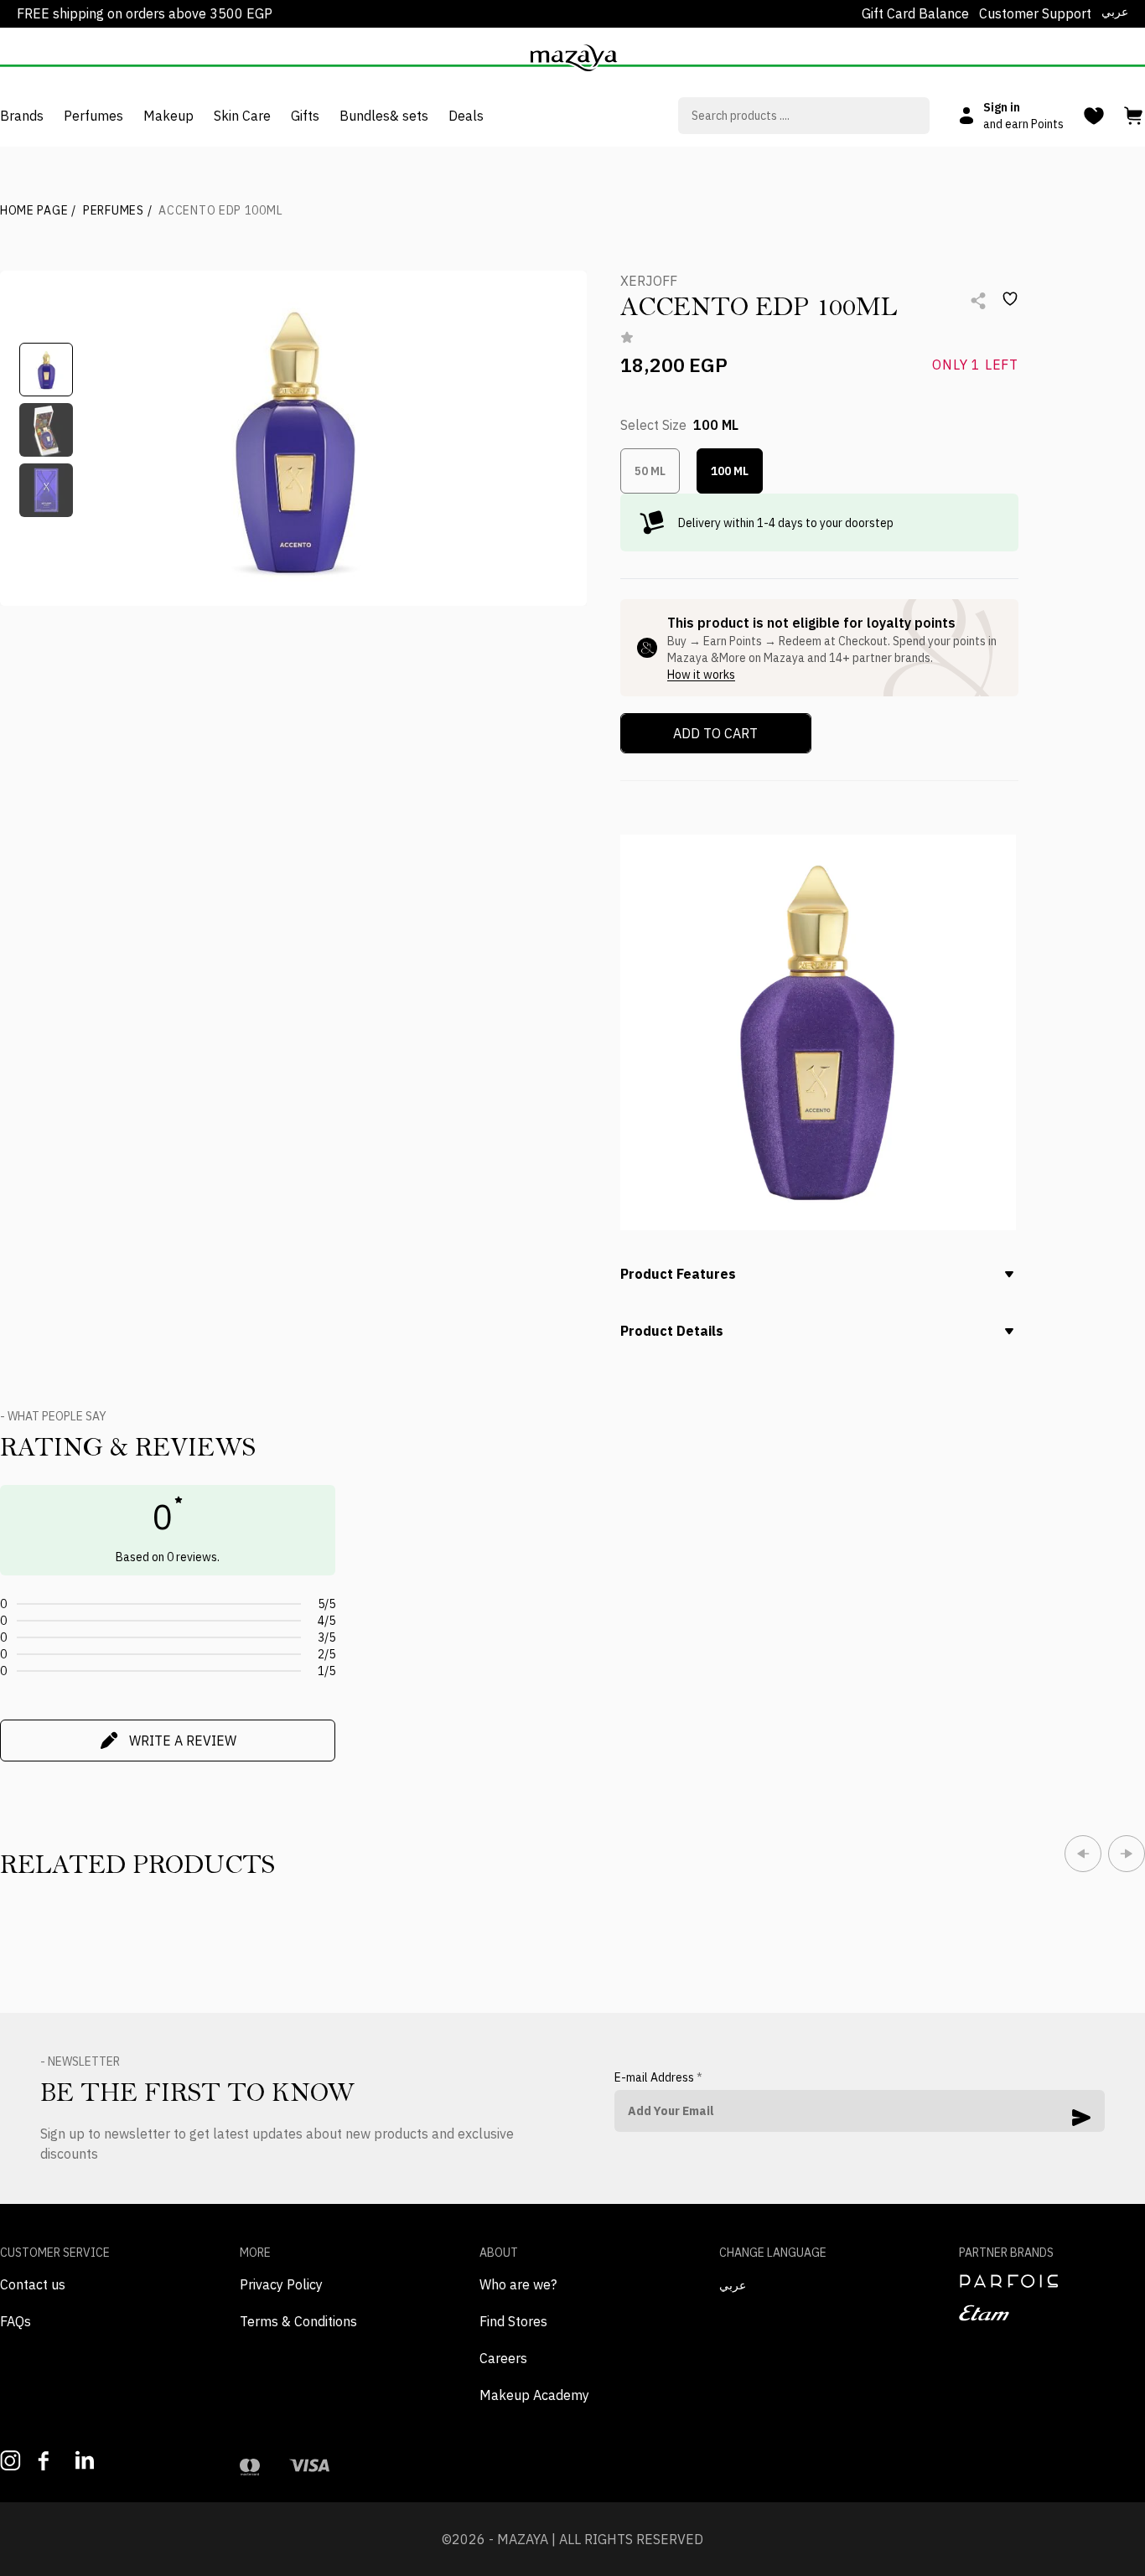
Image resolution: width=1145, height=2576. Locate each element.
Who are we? (518, 2284)
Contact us (33, 2284)
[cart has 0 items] (1135, 116)
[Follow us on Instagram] (10, 2461)
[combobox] (804, 116)
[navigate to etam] (1052, 2313)
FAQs (16, 2321)
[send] (1081, 2118)
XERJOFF (649, 281)
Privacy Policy (281, 2284)
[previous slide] (1083, 1854)
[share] (978, 301)
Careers (503, 2358)
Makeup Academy (534, 2395)
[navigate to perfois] (1052, 2281)
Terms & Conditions (298, 2321)
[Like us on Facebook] (48, 2461)
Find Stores (513, 2321)
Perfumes (117, 210)
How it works (701, 675)
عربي (1115, 12)
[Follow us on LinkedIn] (86, 2460)
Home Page (38, 210)
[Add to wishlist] (1010, 299)
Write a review (183, 1741)
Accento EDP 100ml (220, 210)
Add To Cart (715, 733)
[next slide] (1127, 1854)
